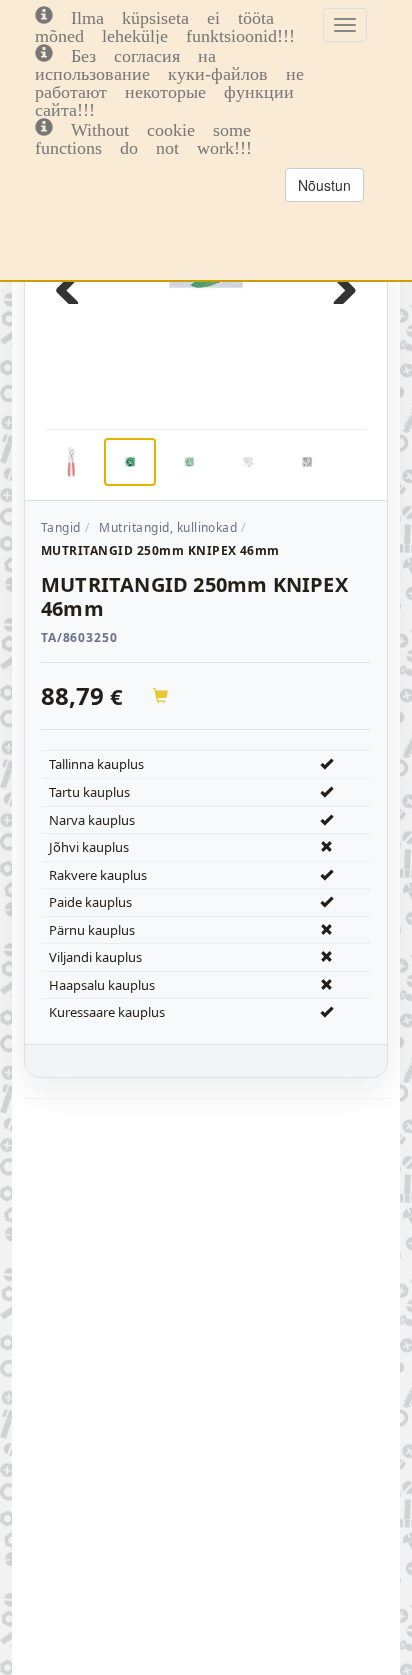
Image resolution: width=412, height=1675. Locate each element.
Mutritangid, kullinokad (168, 527)
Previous (75, 284)
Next (337, 284)
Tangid (61, 527)
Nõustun (324, 185)
